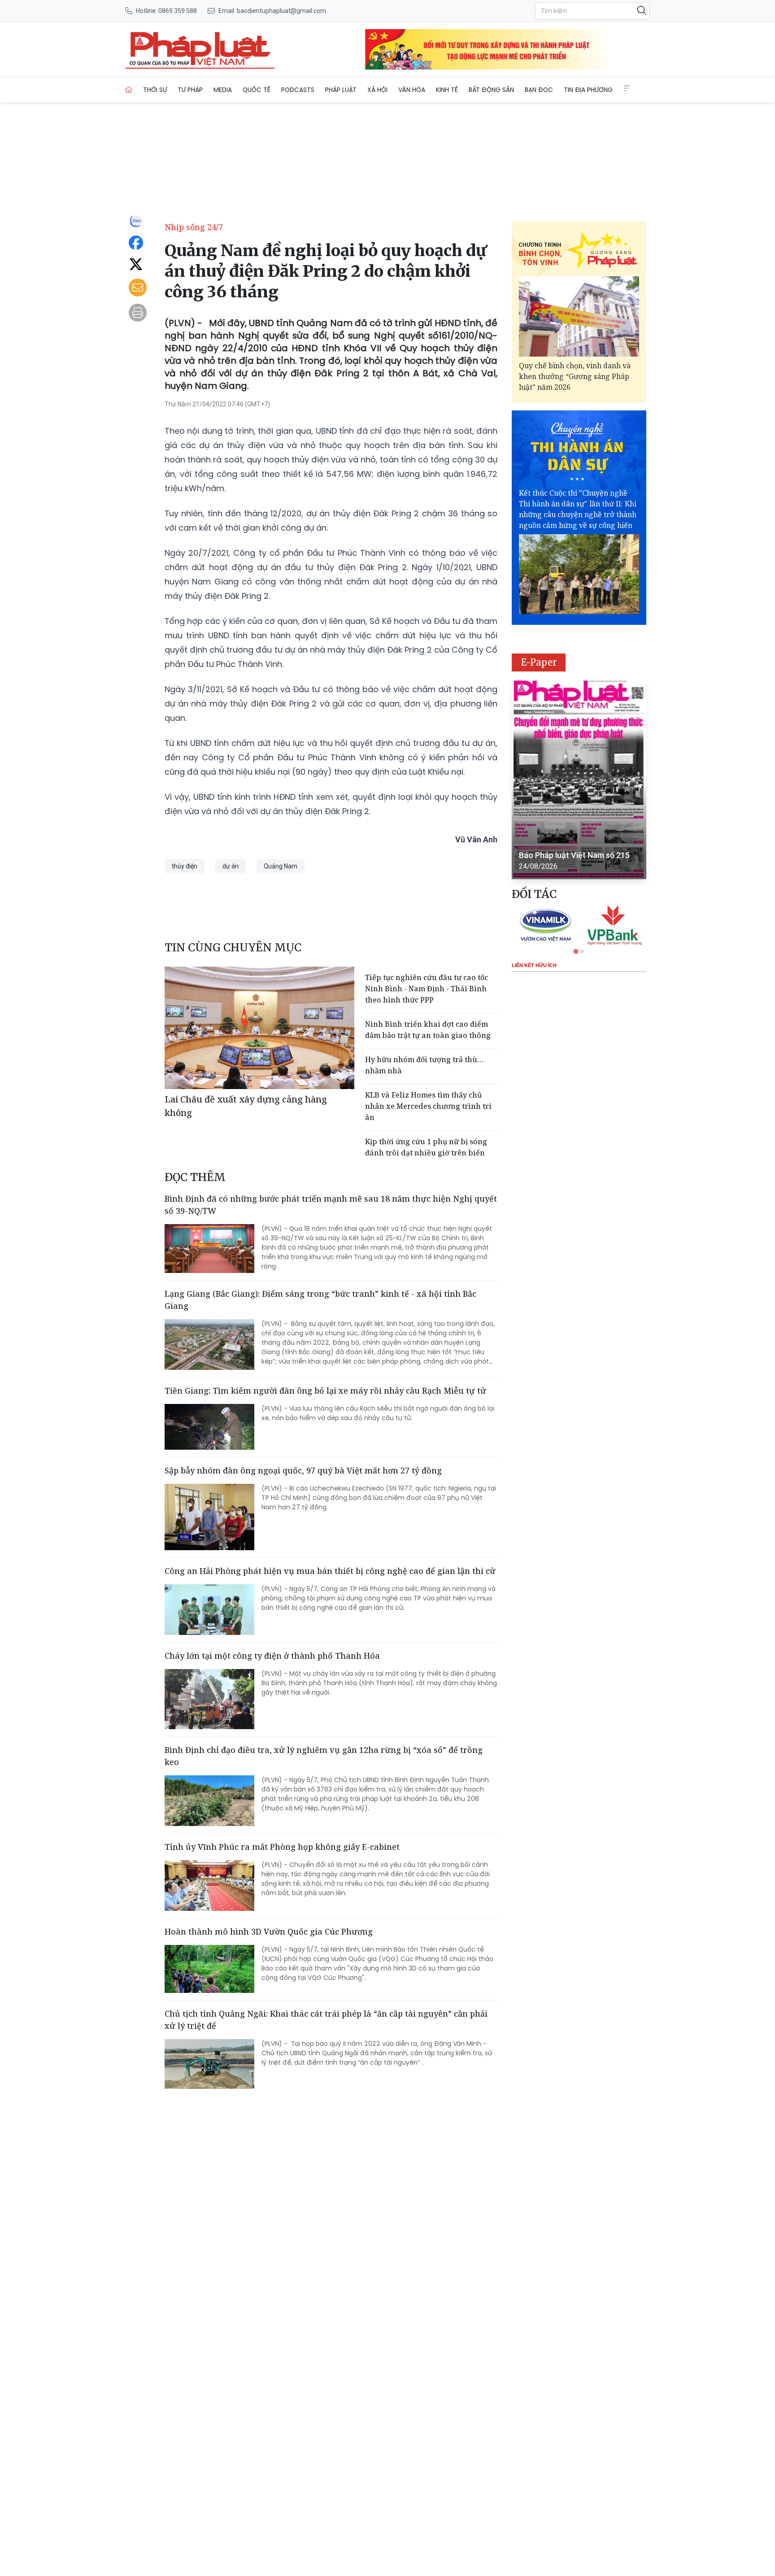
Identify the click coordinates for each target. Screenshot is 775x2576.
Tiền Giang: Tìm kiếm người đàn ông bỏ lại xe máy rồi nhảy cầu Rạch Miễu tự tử (325, 1390)
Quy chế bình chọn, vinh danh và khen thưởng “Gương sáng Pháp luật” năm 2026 (575, 376)
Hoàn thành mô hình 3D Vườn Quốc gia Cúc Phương (269, 1931)
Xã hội (377, 90)
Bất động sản (491, 90)
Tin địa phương (588, 90)
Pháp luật (341, 90)
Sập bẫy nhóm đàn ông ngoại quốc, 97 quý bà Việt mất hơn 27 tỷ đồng (303, 1470)
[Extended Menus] (627, 88)
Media (223, 90)
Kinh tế (447, 90)
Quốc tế (257, 90)
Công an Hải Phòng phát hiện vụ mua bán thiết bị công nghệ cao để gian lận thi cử (330, 1571)
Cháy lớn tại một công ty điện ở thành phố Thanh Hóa (272, 1656)
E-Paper (539, 662)
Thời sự (155, 90)
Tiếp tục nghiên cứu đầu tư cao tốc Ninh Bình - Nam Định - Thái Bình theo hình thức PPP (427, 989)
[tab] (576, 951)
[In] (138, 313)
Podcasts (298, 90)
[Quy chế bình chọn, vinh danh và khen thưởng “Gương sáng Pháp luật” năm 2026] (579, 316)
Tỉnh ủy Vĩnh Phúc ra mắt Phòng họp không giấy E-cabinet (282, 1847)
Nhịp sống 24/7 (194, 227)
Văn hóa (412, 90)
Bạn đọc (539, 90)
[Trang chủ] (129, 90)
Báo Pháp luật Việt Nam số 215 (574, 855)
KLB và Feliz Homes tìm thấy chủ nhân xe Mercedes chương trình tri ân (428, 1106)
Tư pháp (190, 90)
